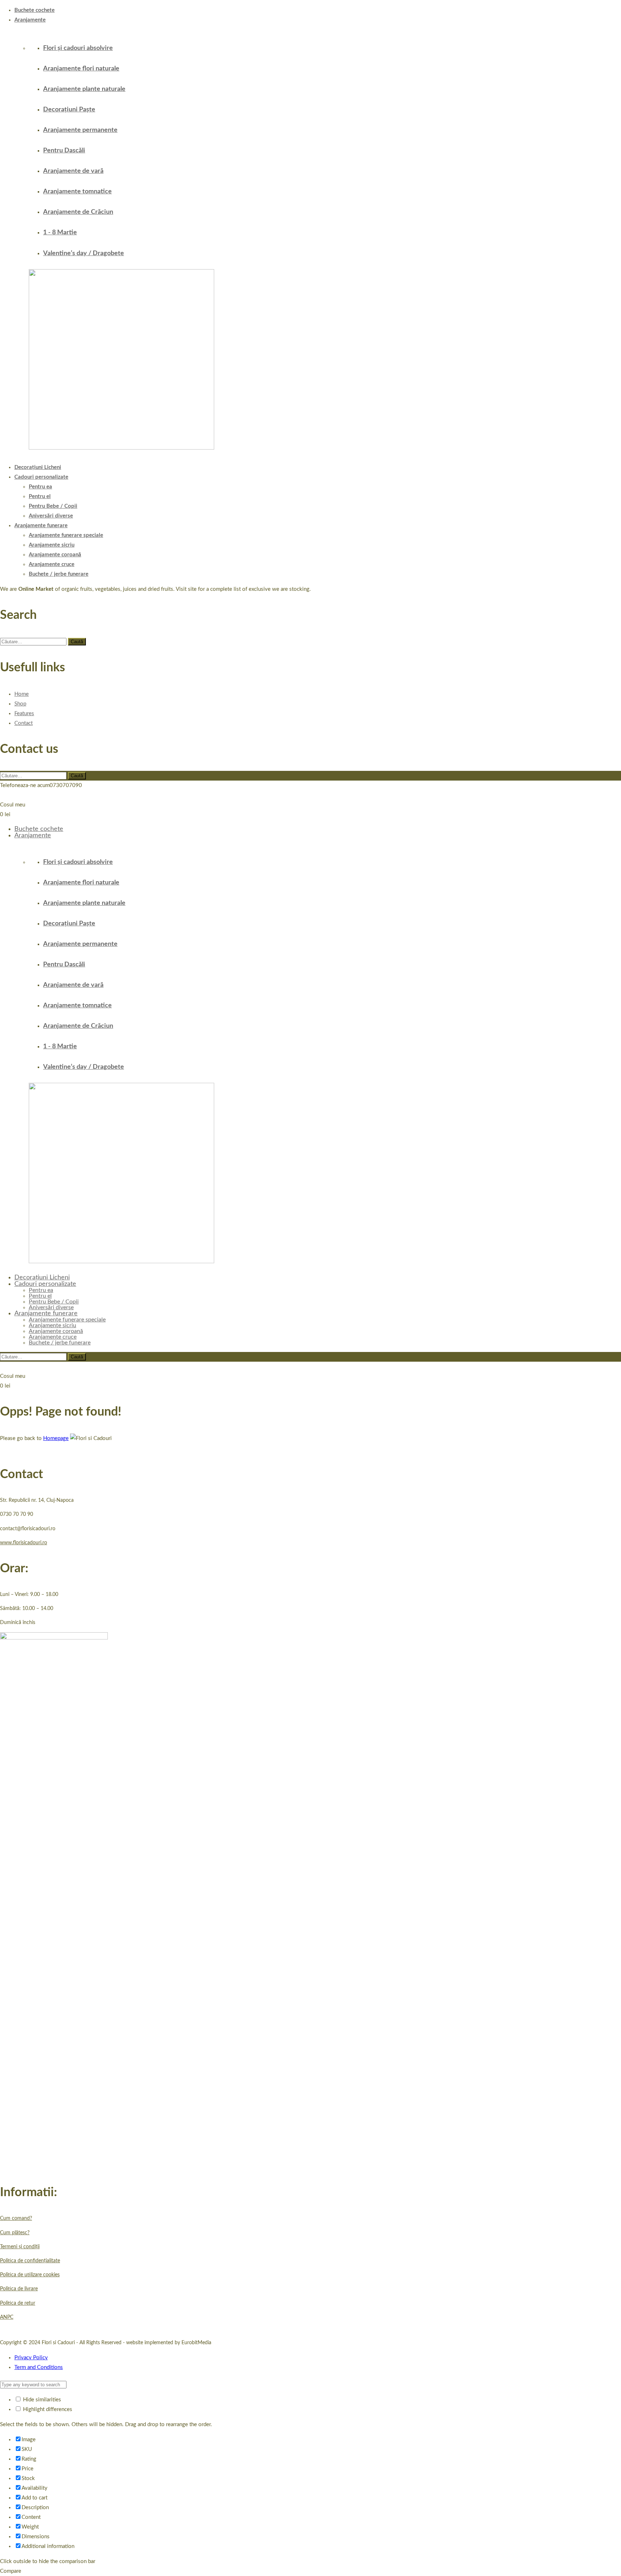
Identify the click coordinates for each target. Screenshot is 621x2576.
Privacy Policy (31, 2358)
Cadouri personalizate (41, 477)
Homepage (56, 1438)
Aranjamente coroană (55, 555)
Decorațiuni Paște (69, 110)
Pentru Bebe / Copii (53, 506)
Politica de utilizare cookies (30, 2275)
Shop (20, 704)
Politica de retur (18, 2303)
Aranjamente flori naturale (81, 69)
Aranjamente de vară (73, 171)
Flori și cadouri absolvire (78, 48)
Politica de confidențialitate (30, 2261)
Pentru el (40, 496)
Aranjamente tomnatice (77, 192)
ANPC (7, 2317)
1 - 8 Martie (60, 233)
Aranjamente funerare (41, 526)
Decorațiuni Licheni (38, 467)
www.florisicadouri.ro (24, 1543)
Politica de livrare (19, 2289)
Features (24, 714)
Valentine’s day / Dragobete (84, 253)
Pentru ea (40, 487)
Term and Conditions (39, 2367)
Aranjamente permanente (80, 130)
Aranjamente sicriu (52, 545)
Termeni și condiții (20, 2247)
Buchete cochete (34, 10)
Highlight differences (47, 2409)
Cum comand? (16, 2218)
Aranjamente (30, 20)
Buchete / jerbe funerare (59, 574)
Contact (24, 723)
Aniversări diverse (51, 516)
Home (22, 694)
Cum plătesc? (15, 2233)
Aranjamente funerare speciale (66, 535)
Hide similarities (41, 2400)
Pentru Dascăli (64, 151)
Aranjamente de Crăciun (78, 212)
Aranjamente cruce (52, 564)
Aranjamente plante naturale (84, 89)
